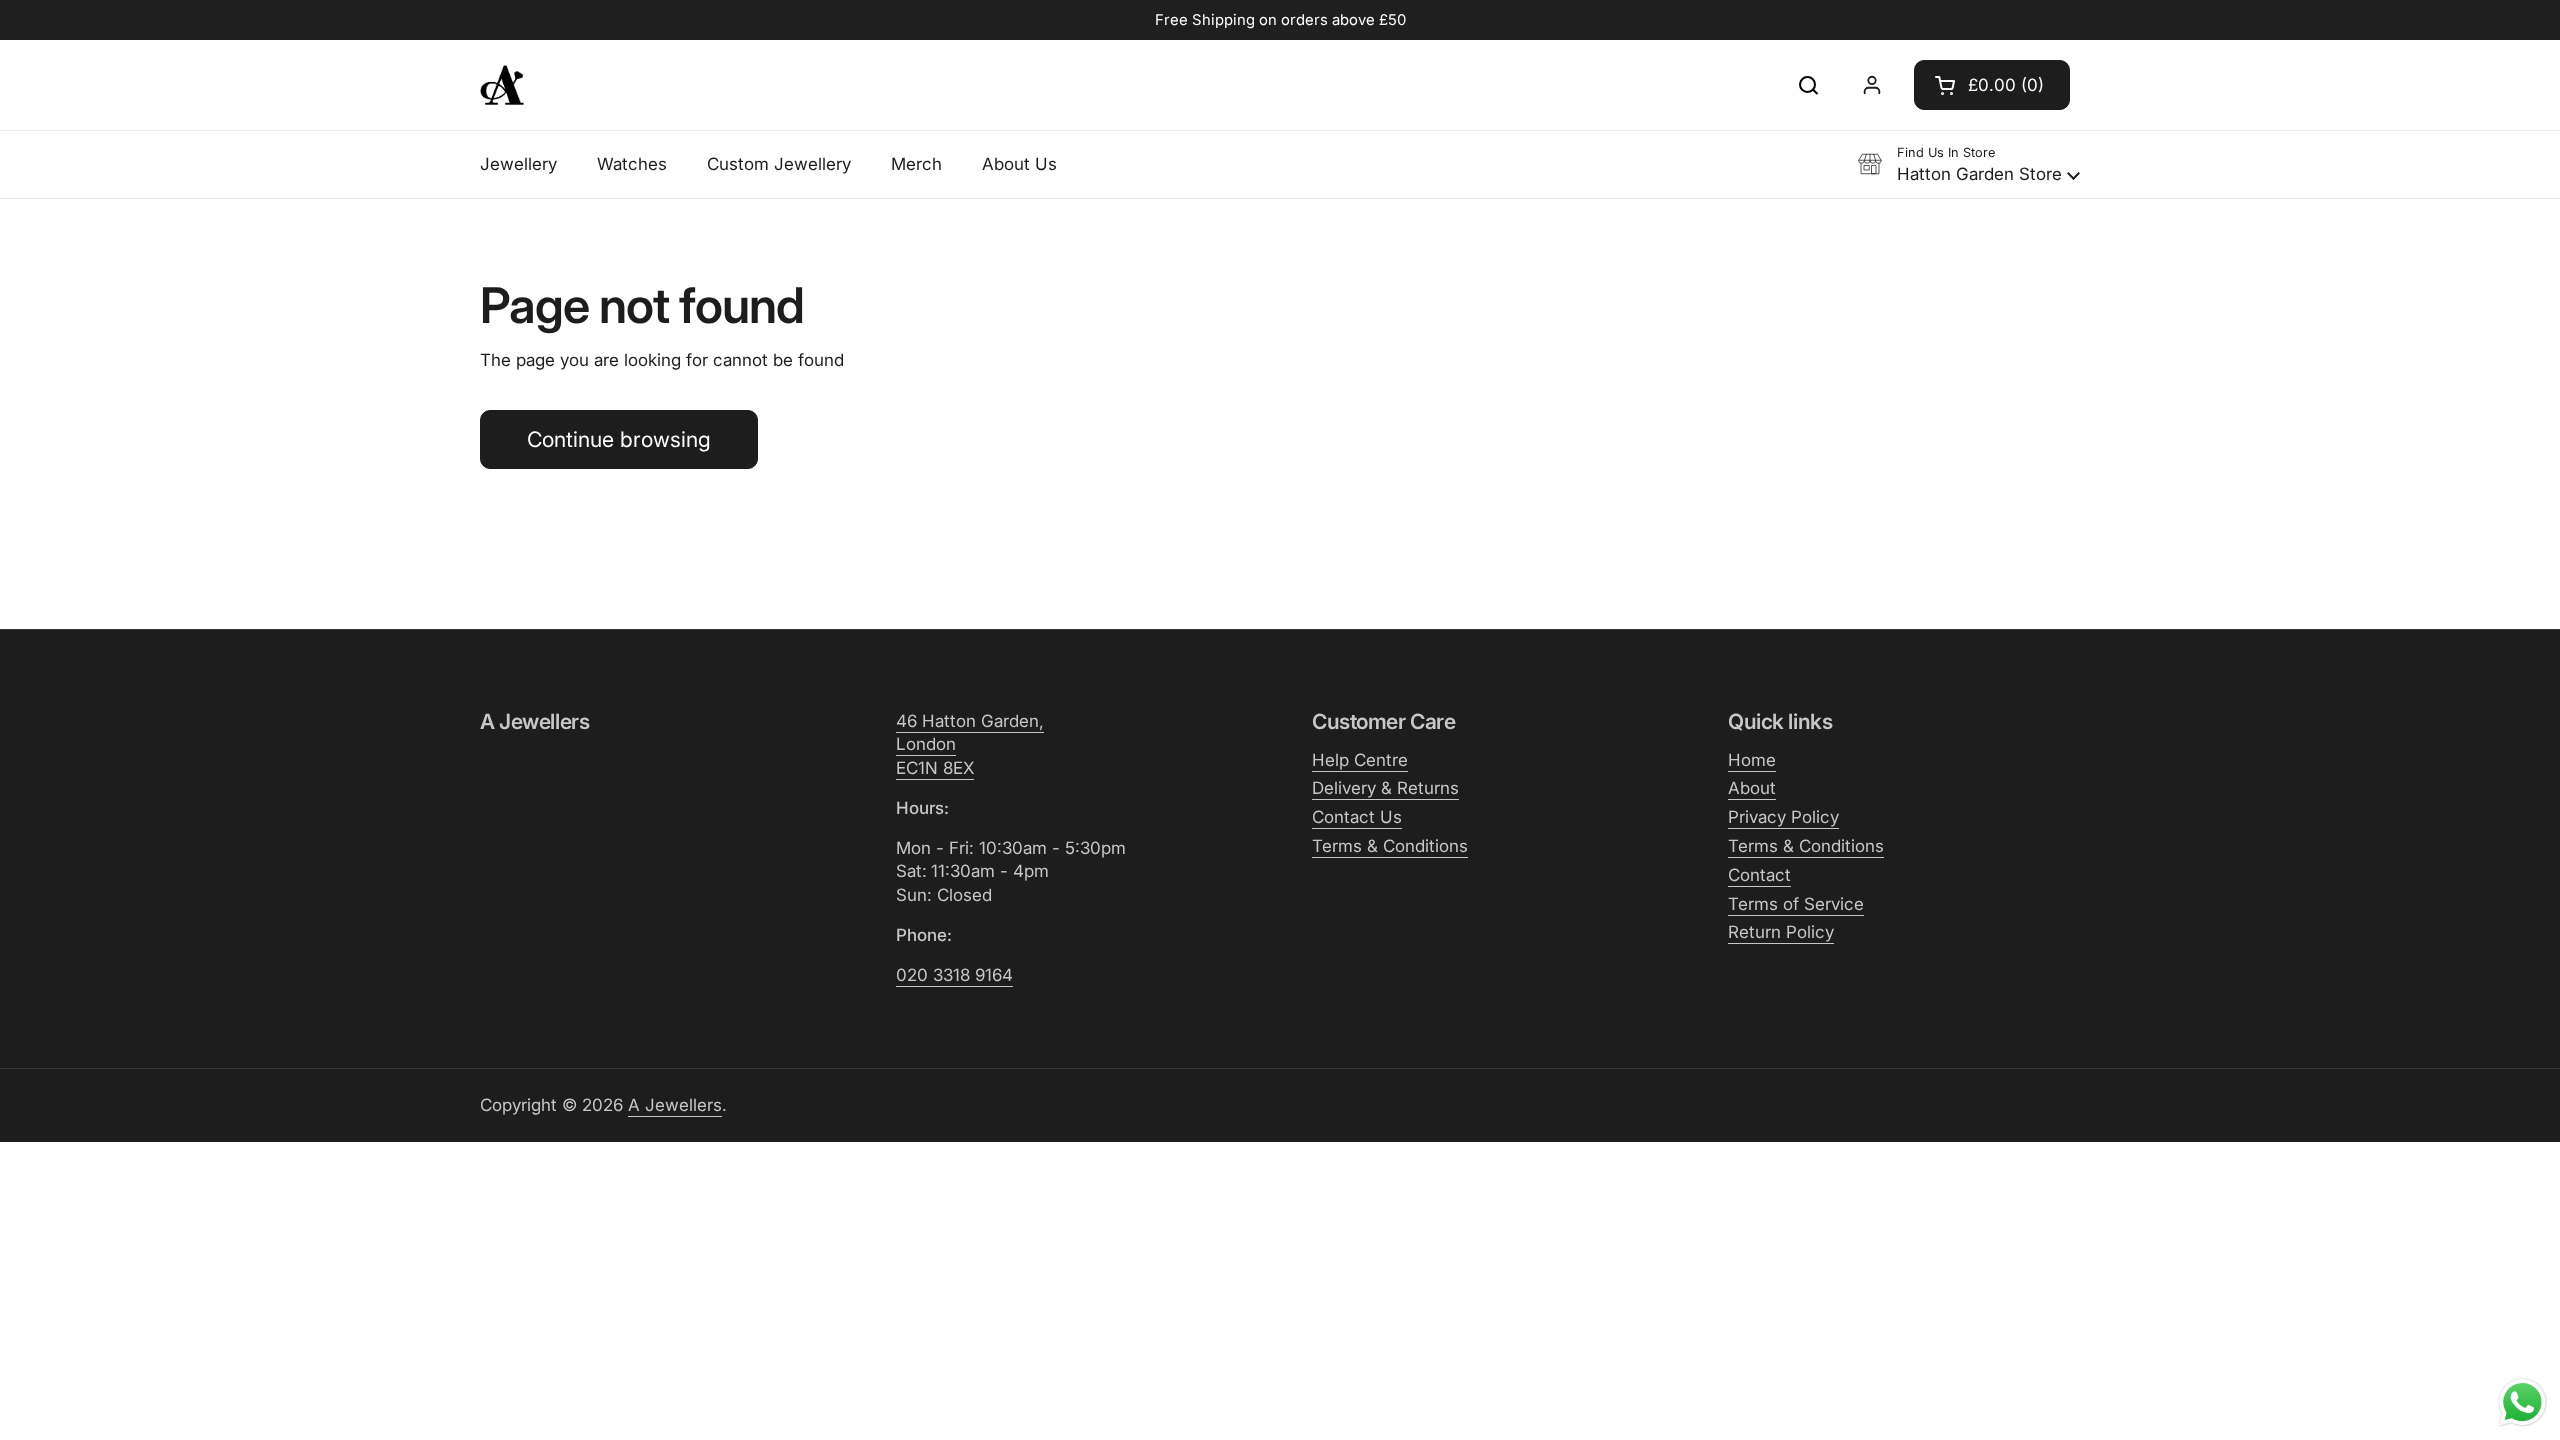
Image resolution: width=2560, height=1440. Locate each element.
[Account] (1872, 85)
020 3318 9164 (954, 975)
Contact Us (1357, 817)
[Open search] (1808, 85)
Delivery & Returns (1385, 788)
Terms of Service (1796, 904)
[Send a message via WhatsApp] (2522, 1402)
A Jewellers (675, 1105)
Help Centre (1360, 760)
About (1752, 788)
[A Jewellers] (502, 85)
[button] (1992, 85)
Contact (1759, 875)
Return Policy (1781, 932)
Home (1752, 760)
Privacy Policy (1783, 817)
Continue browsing (619, 439)
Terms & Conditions (1390, 846)
